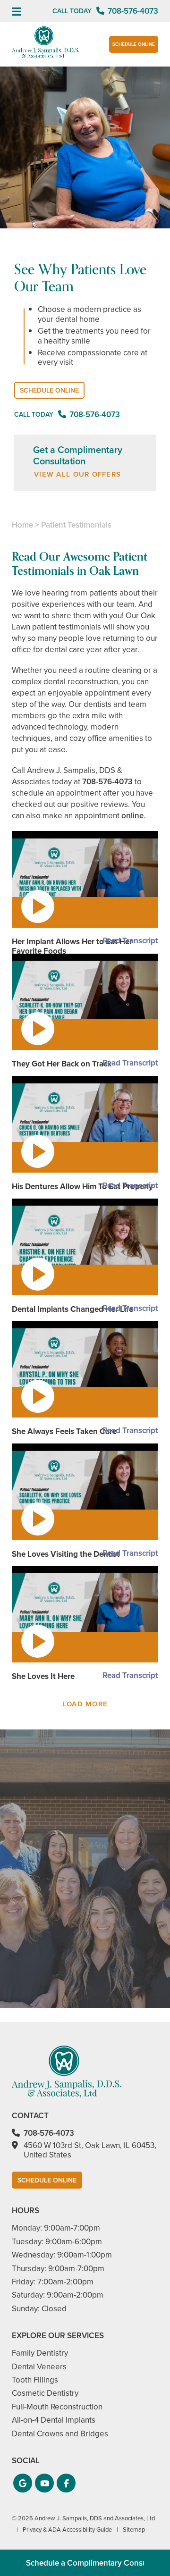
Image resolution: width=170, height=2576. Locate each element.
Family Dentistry (40, 2353)
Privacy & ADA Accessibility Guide (67, 2530)
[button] (23, 2483)
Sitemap (134, 2530)
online (132, 816)
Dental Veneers (39, 2367)
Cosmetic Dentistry (45, 2393)
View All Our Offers (77, 474)
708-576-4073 (107, 782)
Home (22, 525)
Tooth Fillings (35, 2380)
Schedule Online (134, 44)
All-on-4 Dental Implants (54, 2420)
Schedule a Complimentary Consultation (98, 2563)
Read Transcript (130, 941)
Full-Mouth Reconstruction (57, 2407)
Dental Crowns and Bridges (60, 2434)
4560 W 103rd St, (90, 2150)
